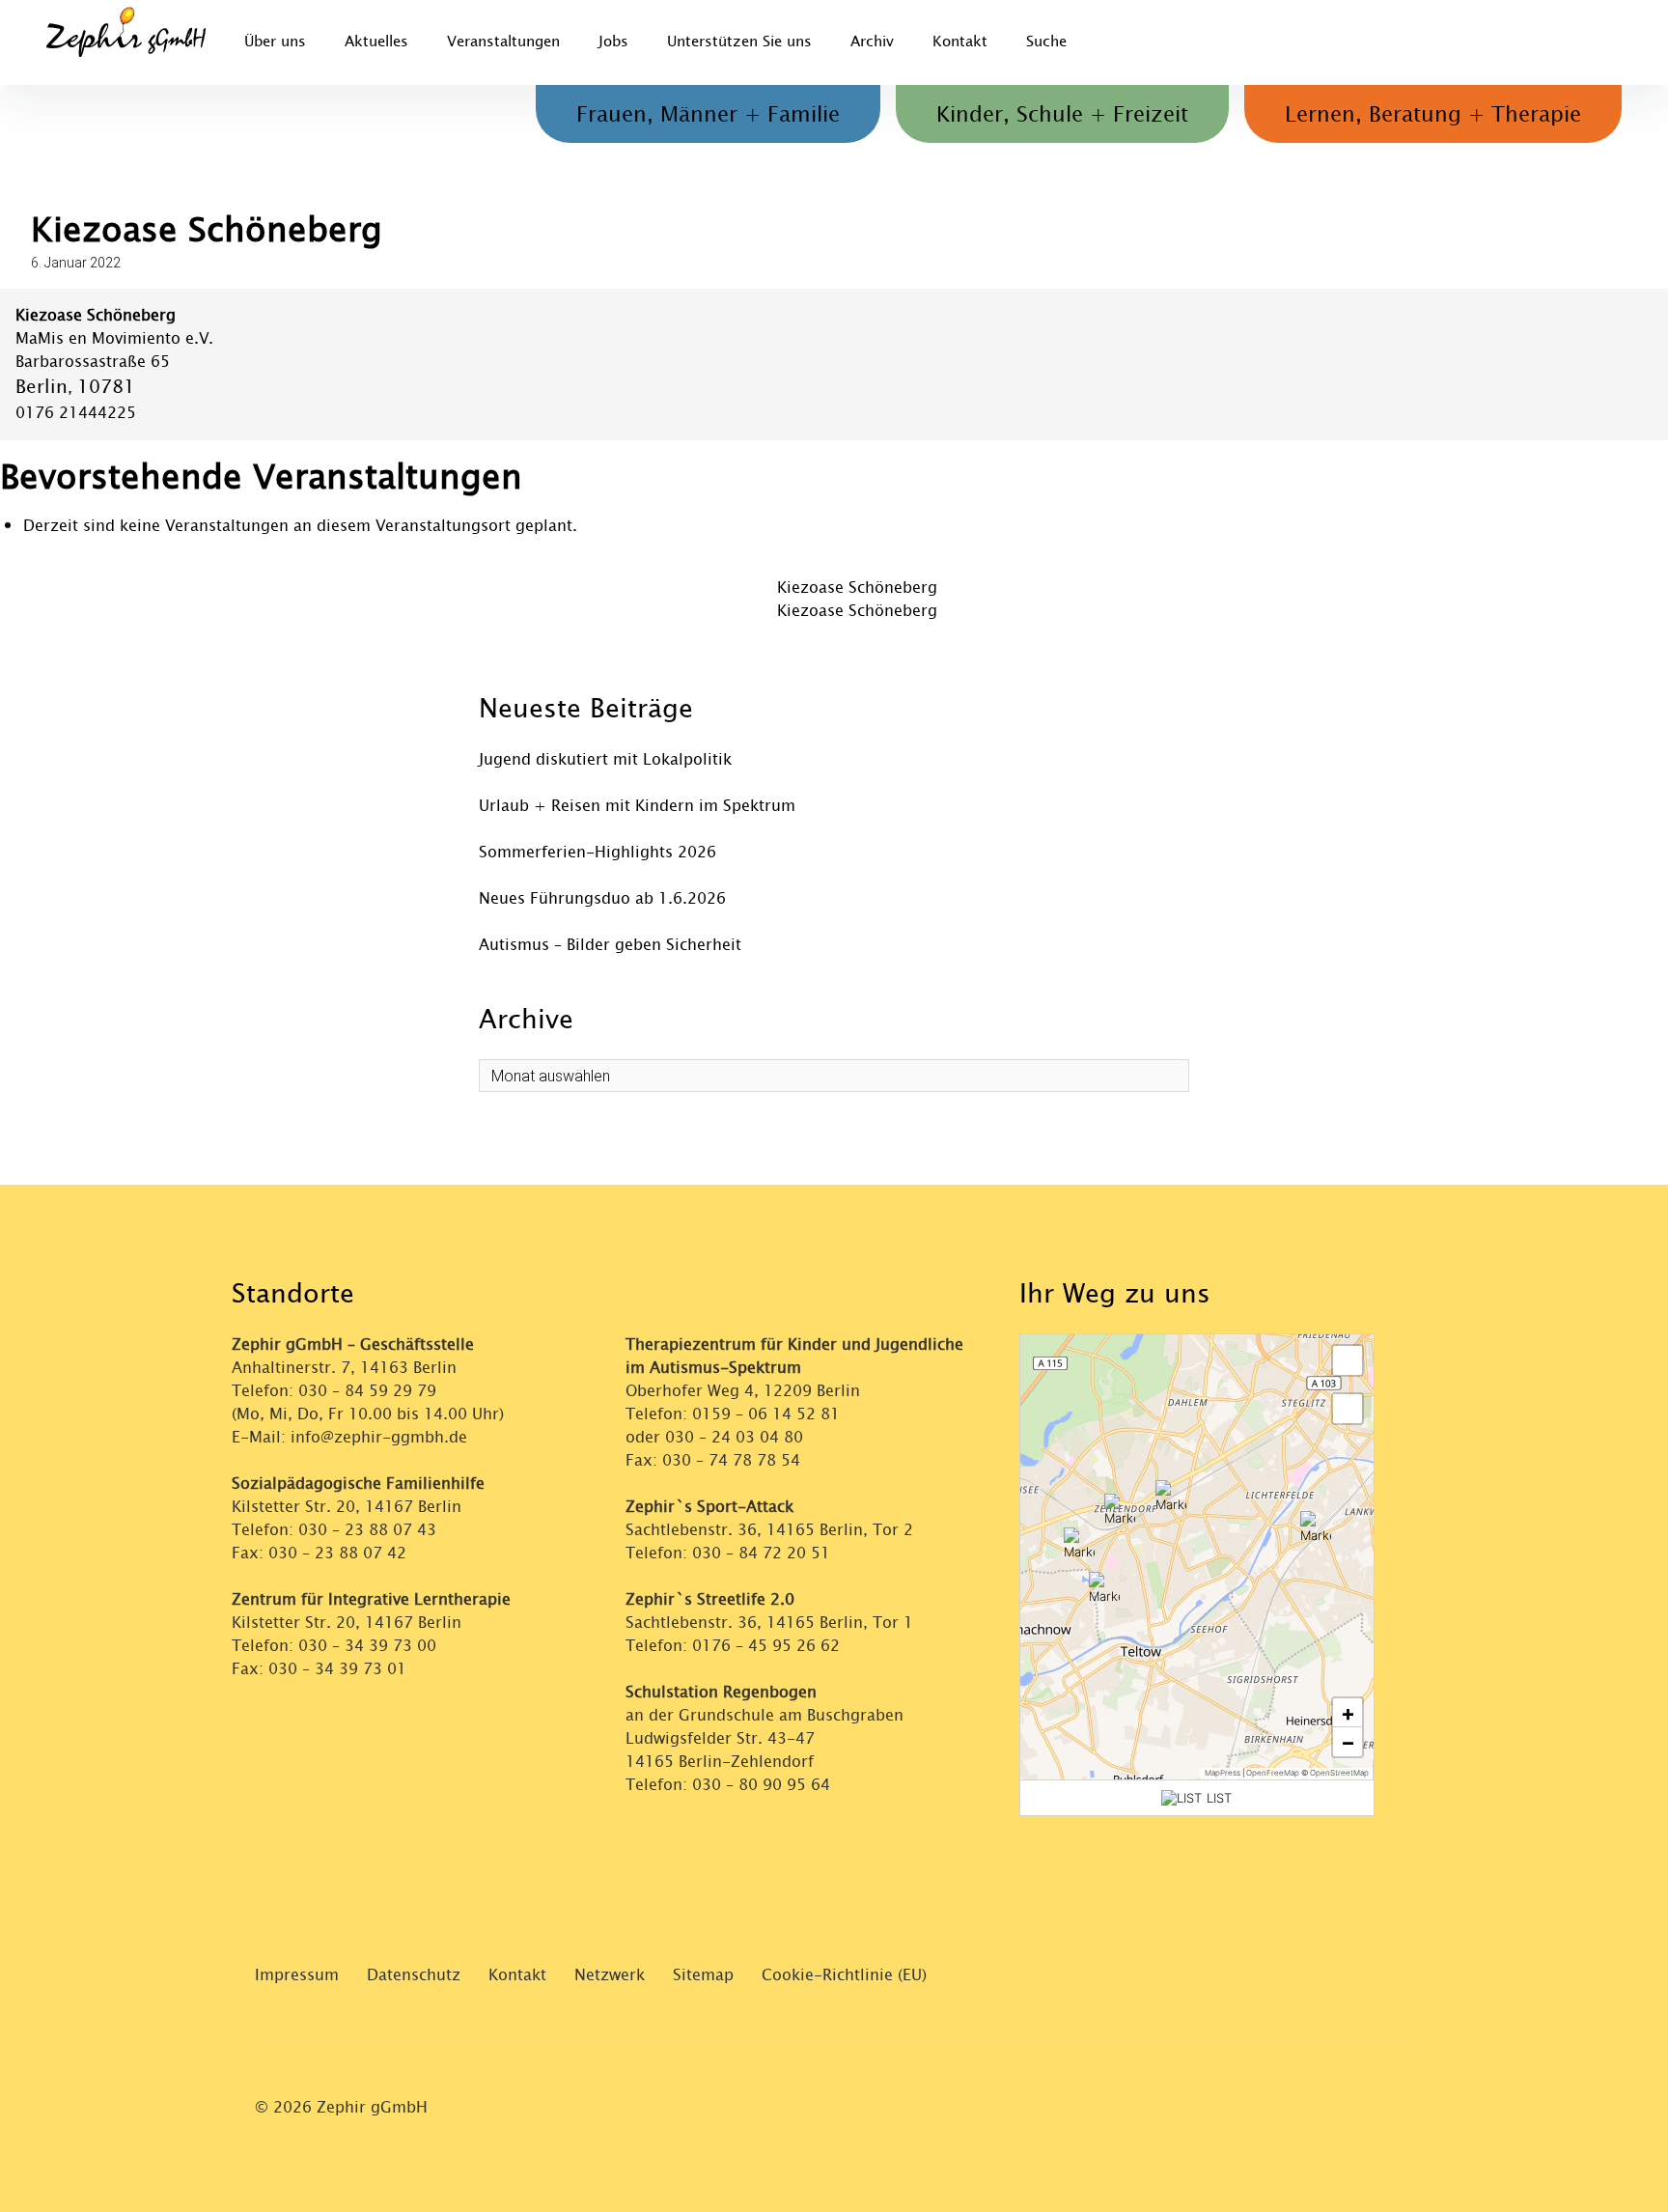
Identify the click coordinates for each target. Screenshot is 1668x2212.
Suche (1046, 42)
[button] (1120, 1509)
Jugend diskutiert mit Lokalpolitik (605, 759)
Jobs (613, 42)
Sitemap (703, 1975)
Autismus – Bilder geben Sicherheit (610, 945)
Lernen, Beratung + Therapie (1433, 115)
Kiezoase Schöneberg (857, 588)
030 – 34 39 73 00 (367, 1646)
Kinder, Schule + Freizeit (1062, 115)
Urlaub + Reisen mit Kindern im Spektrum (637, 806)
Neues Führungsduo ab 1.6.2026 (602, 898)
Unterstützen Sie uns (739, 42)
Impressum (297, 1975)
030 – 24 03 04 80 (737, 1437)
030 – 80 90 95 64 (761, 1785)
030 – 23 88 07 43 (367, 1530)
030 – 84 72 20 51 (761, 1553)
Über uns (275, 42)
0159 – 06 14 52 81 (766, 1414)
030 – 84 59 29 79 (367, 1391)
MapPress (1223, 1773)
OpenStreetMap (1339, 1773)
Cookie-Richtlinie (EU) (844, 1975)
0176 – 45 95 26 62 (766, 1646)
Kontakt (960, 42)
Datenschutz (414, 1975)
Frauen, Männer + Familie (708, 115)
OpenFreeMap (1273, 1773)
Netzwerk (610, 1975)
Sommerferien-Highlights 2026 (598, 852)
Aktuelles (376, 42)
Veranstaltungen (503, 42)
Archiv (872, 42)
